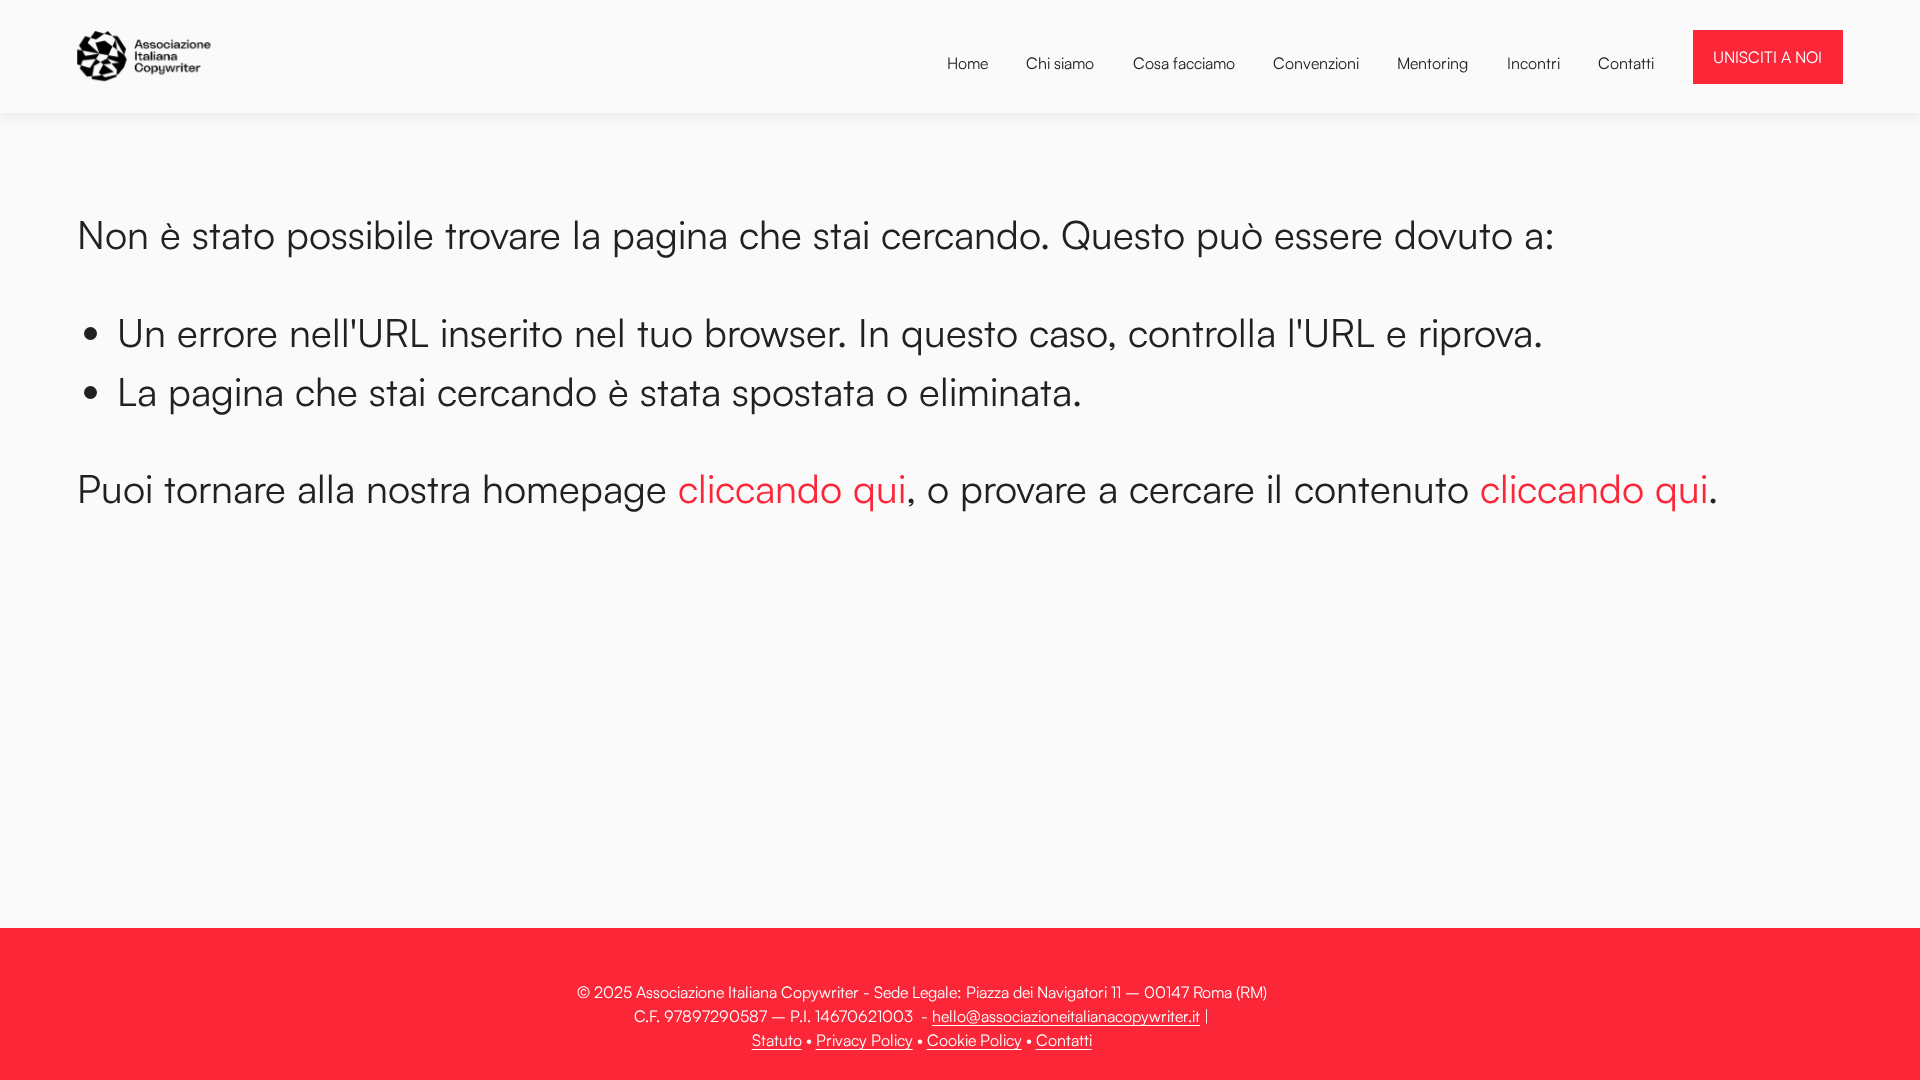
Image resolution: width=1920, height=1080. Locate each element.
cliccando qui (792, 488)
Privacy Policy (864, 1040)
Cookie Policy (974, 1040)
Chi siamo (1060, 63)
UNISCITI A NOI (1767, 57)
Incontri (1533, 63)
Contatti (1626, 63)
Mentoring (1432, 63)
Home (967, 63)
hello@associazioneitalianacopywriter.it (1066, 1016)
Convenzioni (1316, 63)
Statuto (777, 1040)
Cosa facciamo (1184, 63)
